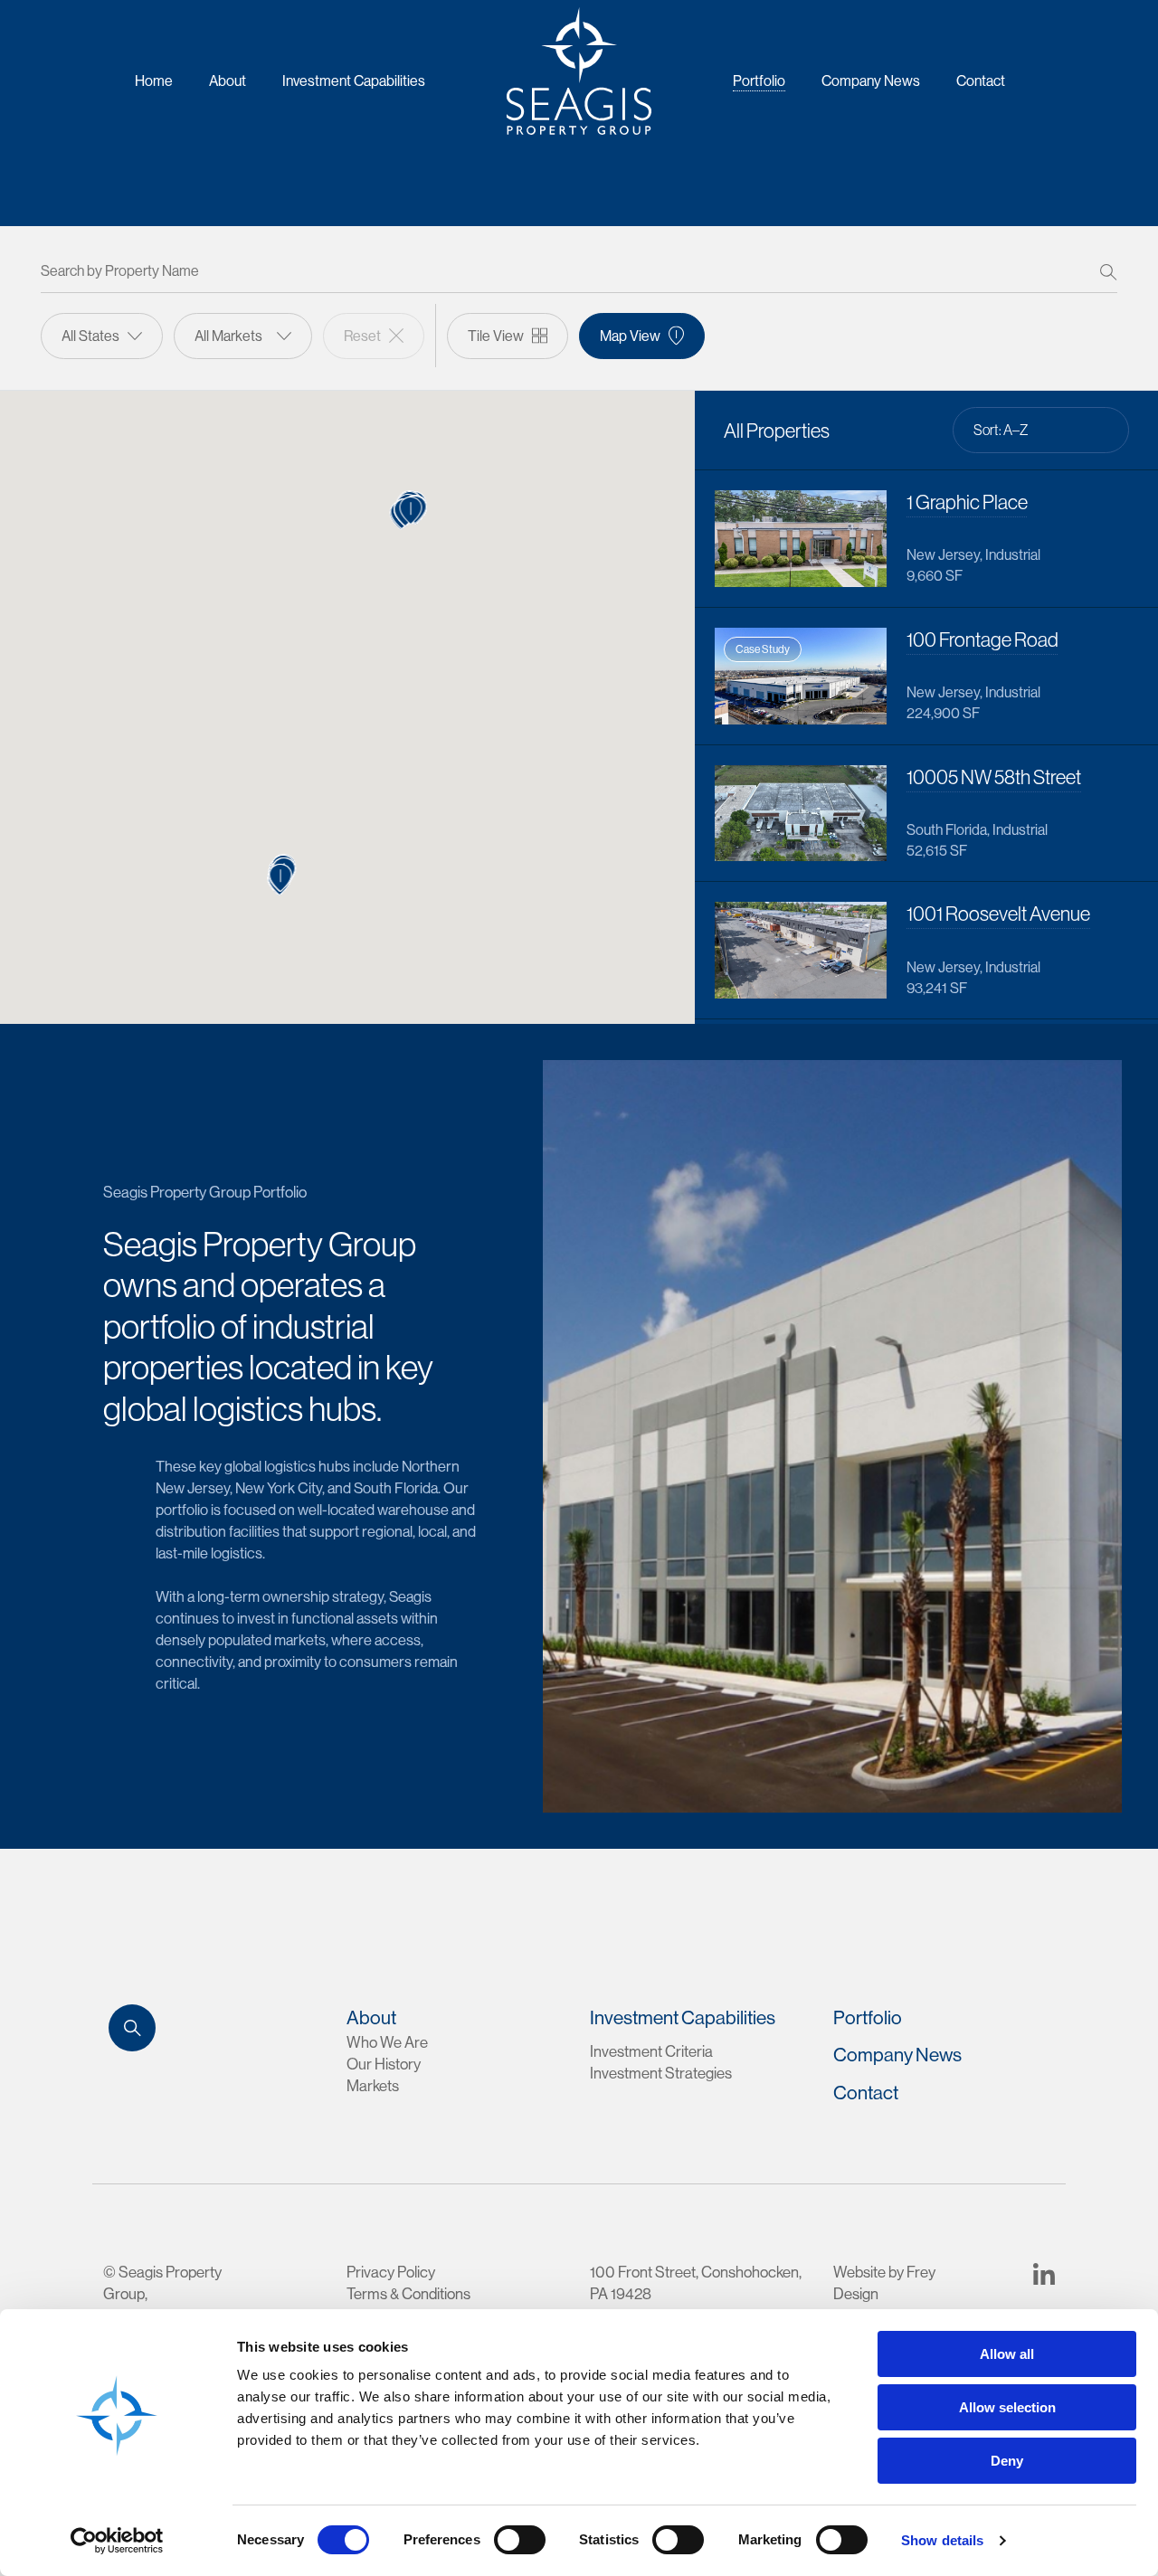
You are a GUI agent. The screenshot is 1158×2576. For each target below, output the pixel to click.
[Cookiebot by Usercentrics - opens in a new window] (117, 2541)
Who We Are (387, 2042)
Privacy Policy (391, 2272)
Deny (1007, 2461)
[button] (411, 511)
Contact (981, 80)
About (228, 80)
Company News (871, 80)
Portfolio (759, 80)
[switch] (520, 2540)
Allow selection (1007, 2407)
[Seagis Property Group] (579, 71)
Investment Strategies (661, 2073)
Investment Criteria (651, 2051)
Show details (942, 2540)
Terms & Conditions (408, 2293)
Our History (384, 2064)
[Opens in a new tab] (1044, 2272)
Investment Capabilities (354, 80)
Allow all (1007, 2354)
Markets (373, 2085)
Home (154, 80)
